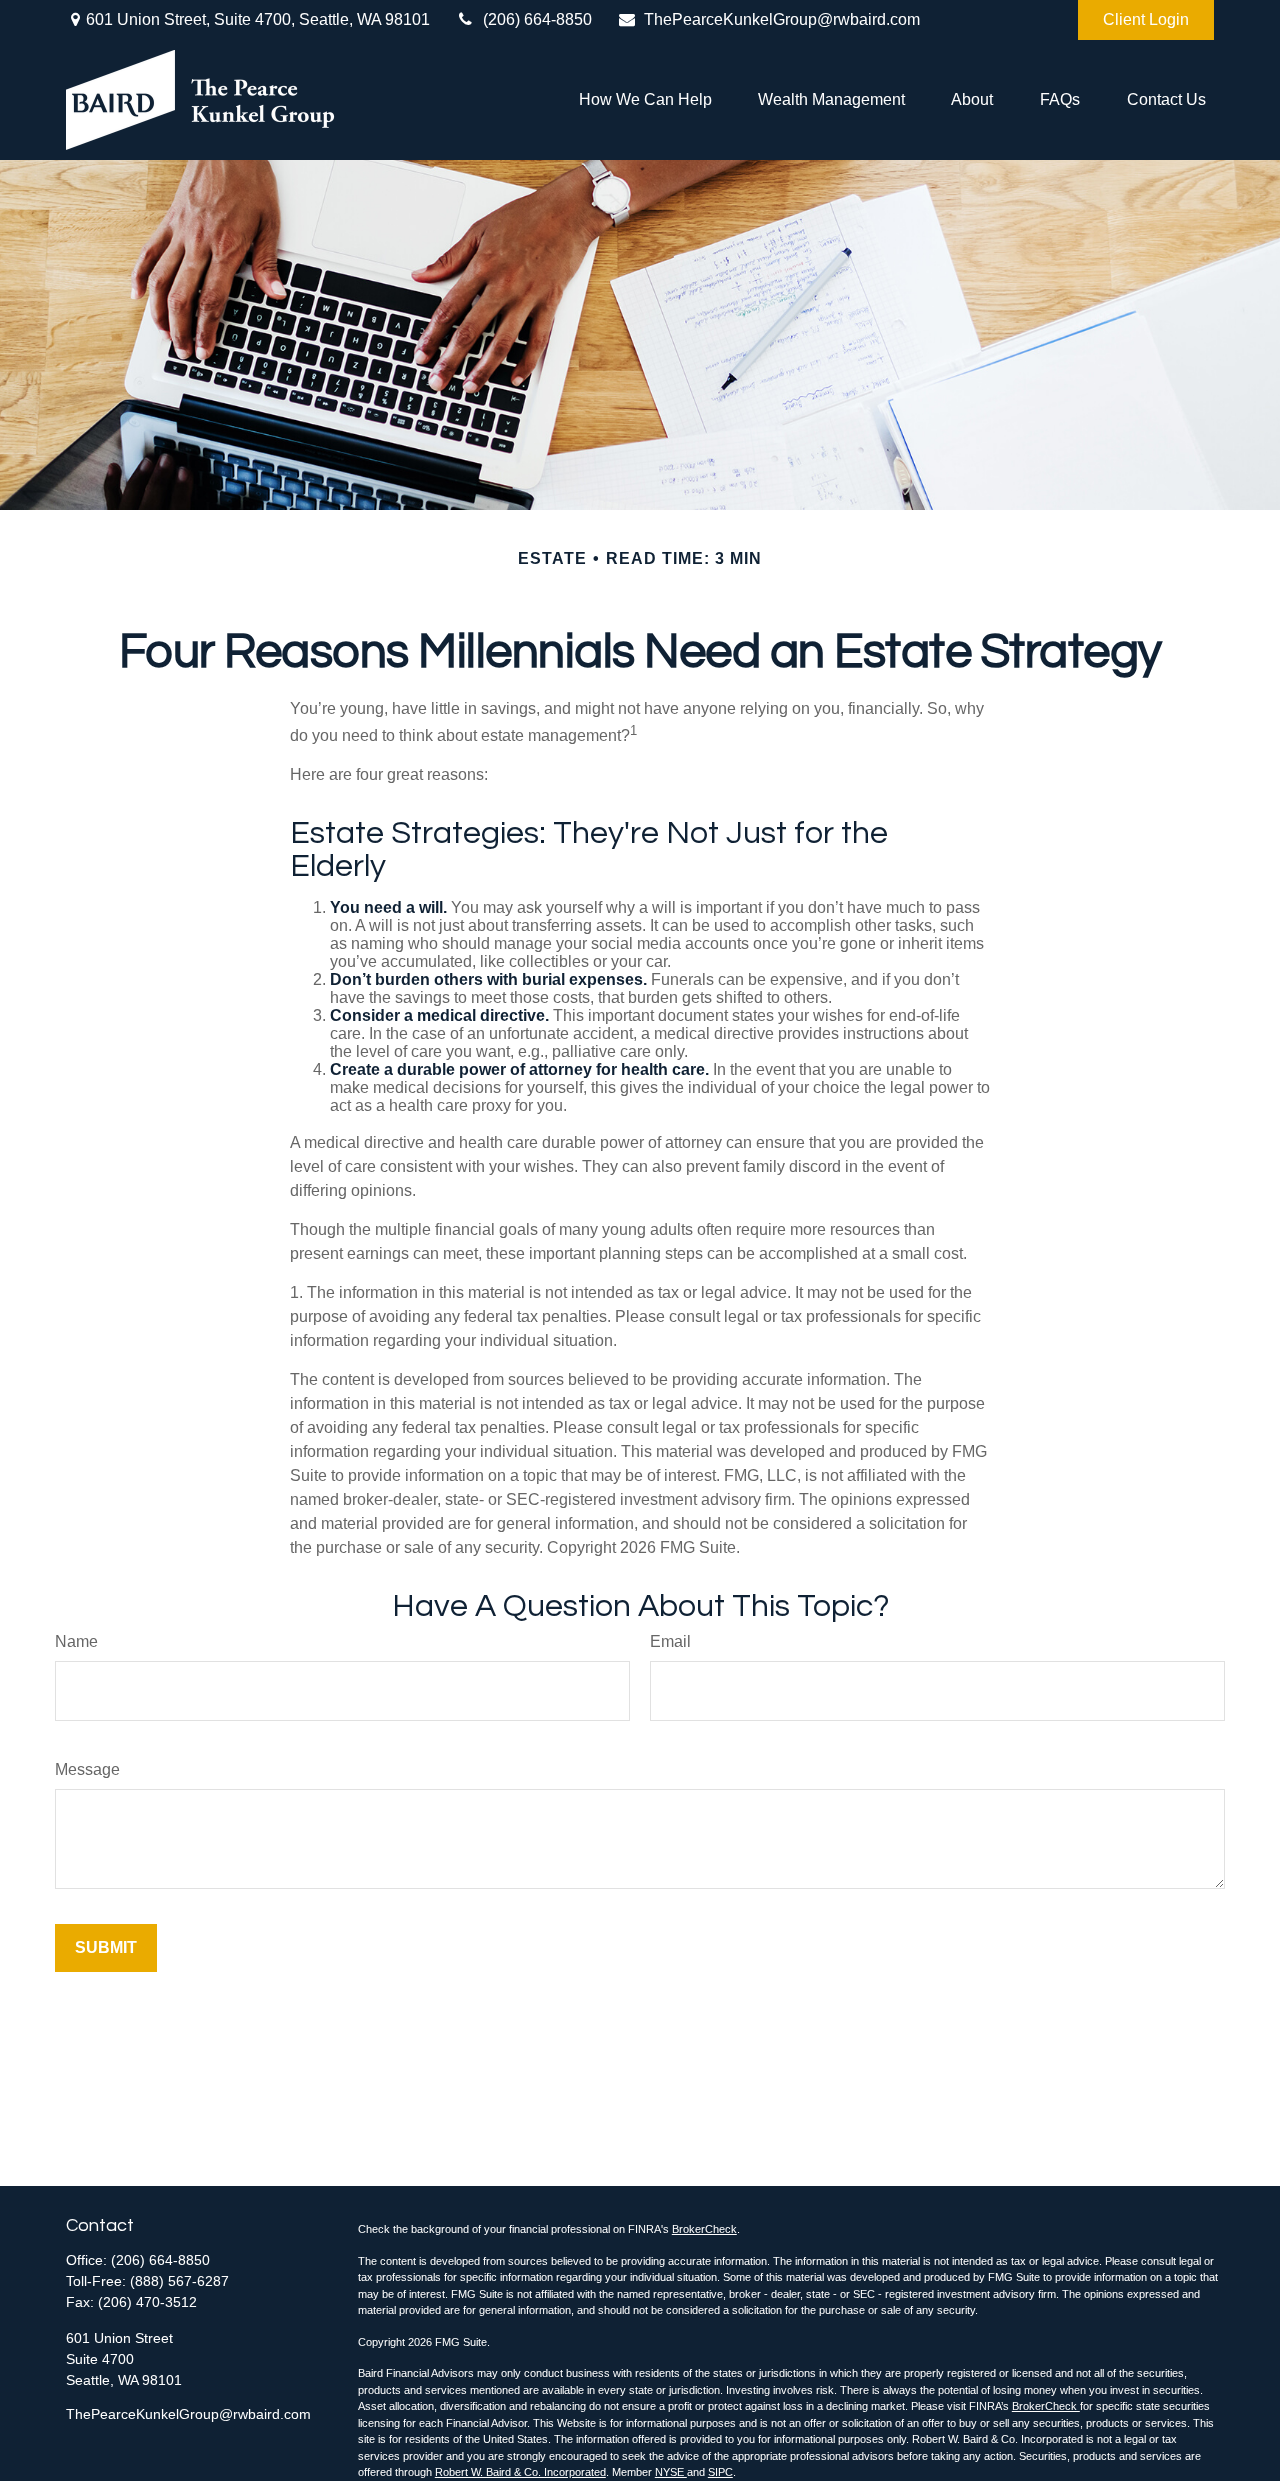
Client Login (1146, 19)
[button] (645, 100)
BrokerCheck (704, 2229)
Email (670, 1641)
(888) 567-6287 (179, 2281)
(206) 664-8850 (537, 19)
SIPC (720, 2472)
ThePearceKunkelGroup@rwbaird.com (782, 19)
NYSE (671, 2472)
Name (76, 1641)
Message (87, 1769)
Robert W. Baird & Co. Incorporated (520, 2472)
